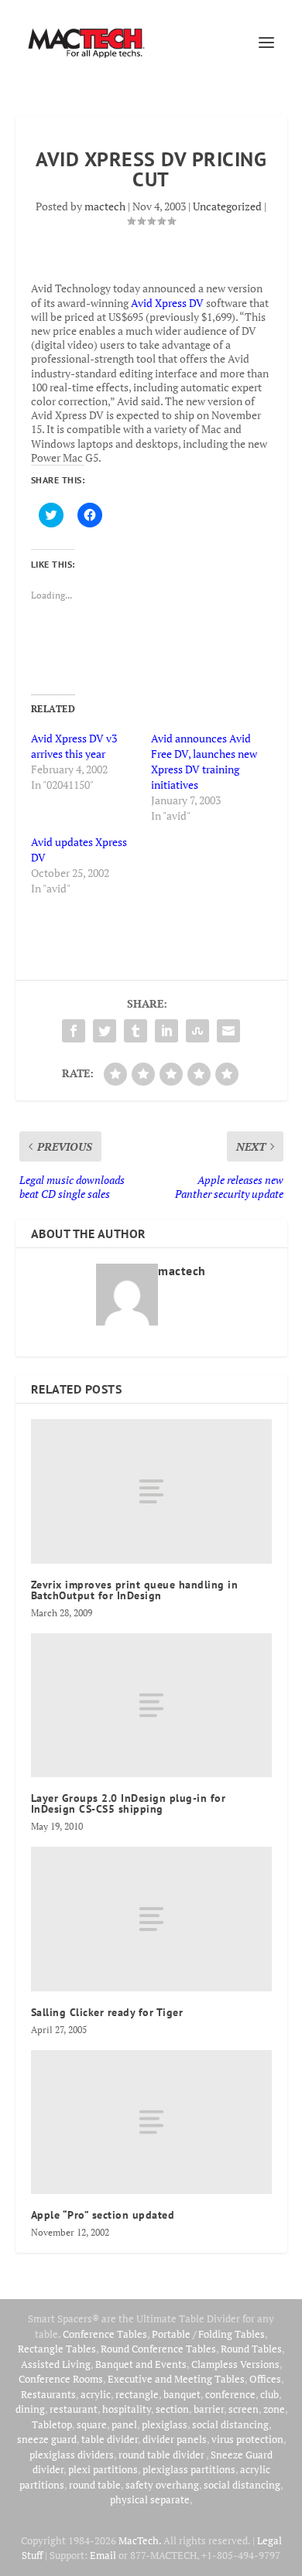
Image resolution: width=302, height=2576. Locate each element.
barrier (209, 2409)
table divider (110, 2439)
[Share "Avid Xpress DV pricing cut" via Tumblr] (136, 1031)
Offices (265, 2379)
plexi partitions (103, 2469)
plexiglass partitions (189, 2469)
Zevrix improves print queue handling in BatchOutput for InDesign (135, 1590)
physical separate (150, 2499)
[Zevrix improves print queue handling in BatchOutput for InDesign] (151, 1491)
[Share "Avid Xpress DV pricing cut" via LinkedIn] (166, 1031)
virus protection (247, 2439)
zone (274, 2409)
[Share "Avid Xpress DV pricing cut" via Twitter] (105, 1031)
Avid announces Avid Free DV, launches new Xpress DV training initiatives (204, 761)
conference (230, 2394)
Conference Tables (105, 2334)
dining (30, 2409)
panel (124, 2424)
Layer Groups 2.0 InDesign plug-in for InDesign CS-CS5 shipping (129, 1803)
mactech (105, 206)
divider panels (175, 2439)
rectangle (137, 2394)
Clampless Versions (235, 2364)
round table (95, 2485)
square (92, 2424)
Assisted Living (56, 2364)
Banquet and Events (141, 2364)
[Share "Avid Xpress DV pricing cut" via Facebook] (74, 1031)
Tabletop (52, 2424)
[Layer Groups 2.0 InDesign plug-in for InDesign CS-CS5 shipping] (151, 1706)
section (172, 2409)
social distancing (230, 2424)
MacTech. (140, 2540)
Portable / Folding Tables (208, 2334)
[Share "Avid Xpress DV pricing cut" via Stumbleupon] (197, 1031)
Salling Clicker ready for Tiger (107, 2012)
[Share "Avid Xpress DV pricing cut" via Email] (228, 1031)
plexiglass (165, 2424)
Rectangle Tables (57, 2349)
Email (103, 2555)
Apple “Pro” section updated (103, 2215)
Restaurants (48, 2394)
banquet (182, 2394)
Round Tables (251, 2349)
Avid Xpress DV (167, 303)
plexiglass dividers (72, 2455)
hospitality (127, 2409)
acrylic (96, 2394)
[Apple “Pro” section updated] (151, 2122)
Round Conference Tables (158, 2349)
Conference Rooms (61, 2379)
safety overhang (162, 2485)
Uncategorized (227, 206)
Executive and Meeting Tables (176, 2379)
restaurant (74, 2409)
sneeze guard (47, 2439)
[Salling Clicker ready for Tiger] (151, 1919)
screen (244, 2409)
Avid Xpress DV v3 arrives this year (74, 746)
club (269, 2394)
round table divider (162, 2455)
